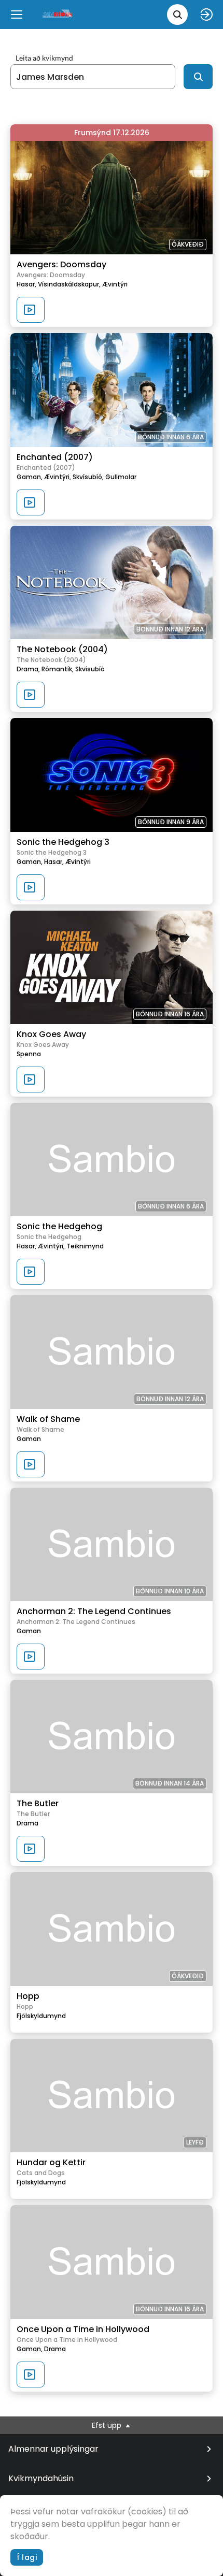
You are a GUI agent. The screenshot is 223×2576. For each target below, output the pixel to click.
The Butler (38, 1803)
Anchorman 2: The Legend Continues (94, 1611)
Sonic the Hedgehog (59, 1226)
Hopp (28, 1996)
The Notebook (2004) (62, 649)
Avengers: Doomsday (61, 264)
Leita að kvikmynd (44, 58)
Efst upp (108, 2425)
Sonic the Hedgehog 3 (63, 842)
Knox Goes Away (51, 1034)
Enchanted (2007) (55, 457)
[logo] (58, 14)
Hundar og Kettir (51, 2162)
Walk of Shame (48, 1419)
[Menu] (17, 15)
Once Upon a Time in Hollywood (83, 2329)
